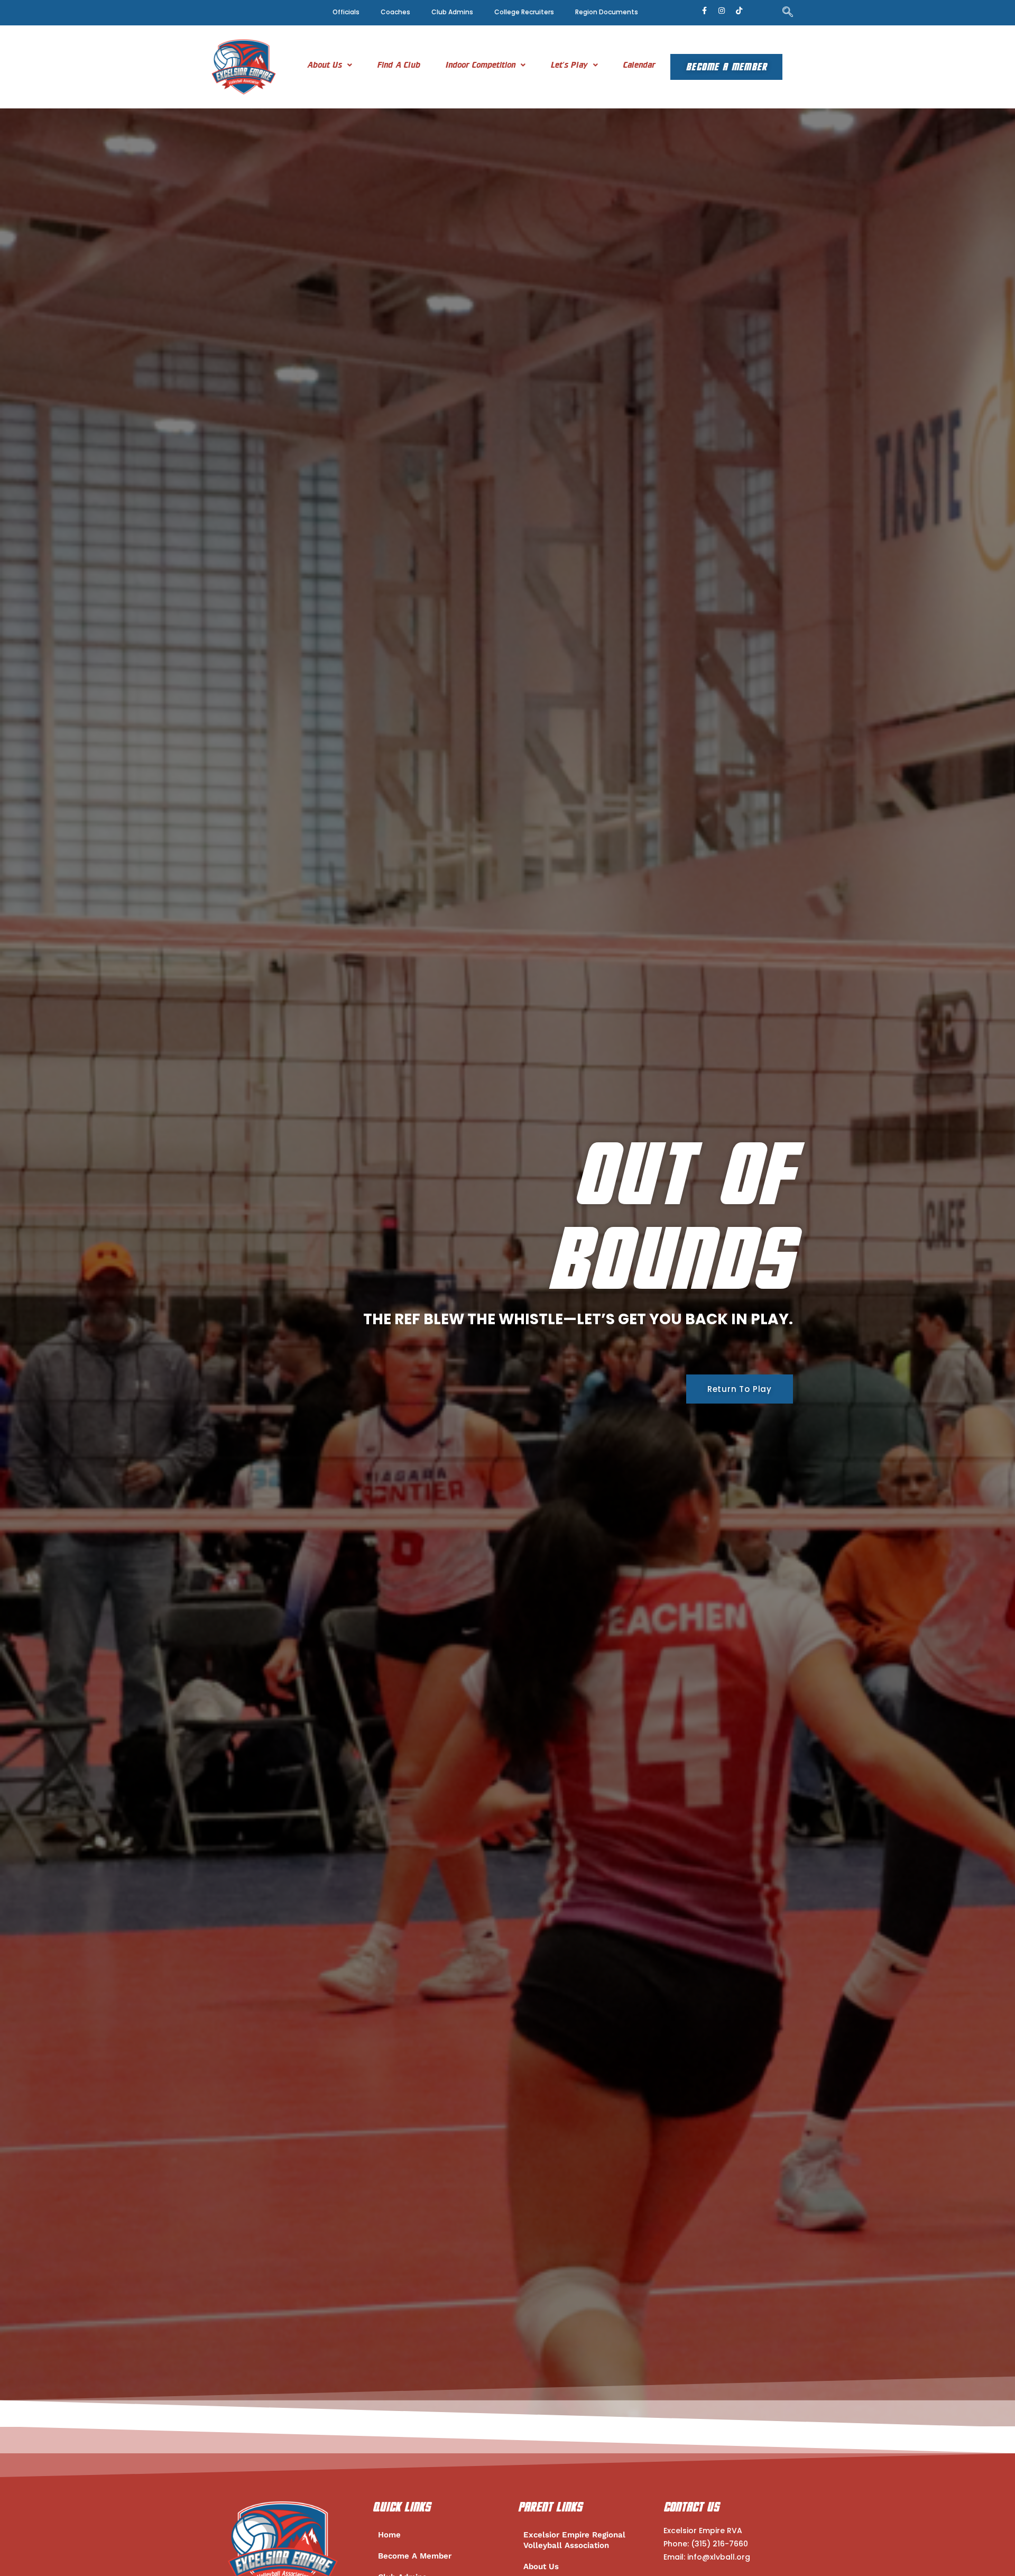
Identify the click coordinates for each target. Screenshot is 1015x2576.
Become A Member (726, 67)
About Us (325, 65)
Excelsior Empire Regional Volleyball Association (574, 2540)
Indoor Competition (481, 65)
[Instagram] (722, 11)
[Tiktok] (739, 11)
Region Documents (607, 12)
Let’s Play (569, 65)
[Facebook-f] (704, 11)
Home (389, 2535)
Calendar (639, 65)
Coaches (395, 12)
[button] (330, 65)
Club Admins (452, 12)
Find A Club (399, 65)
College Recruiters (524, 12)
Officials (346, 12)
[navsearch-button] (788, 13)
